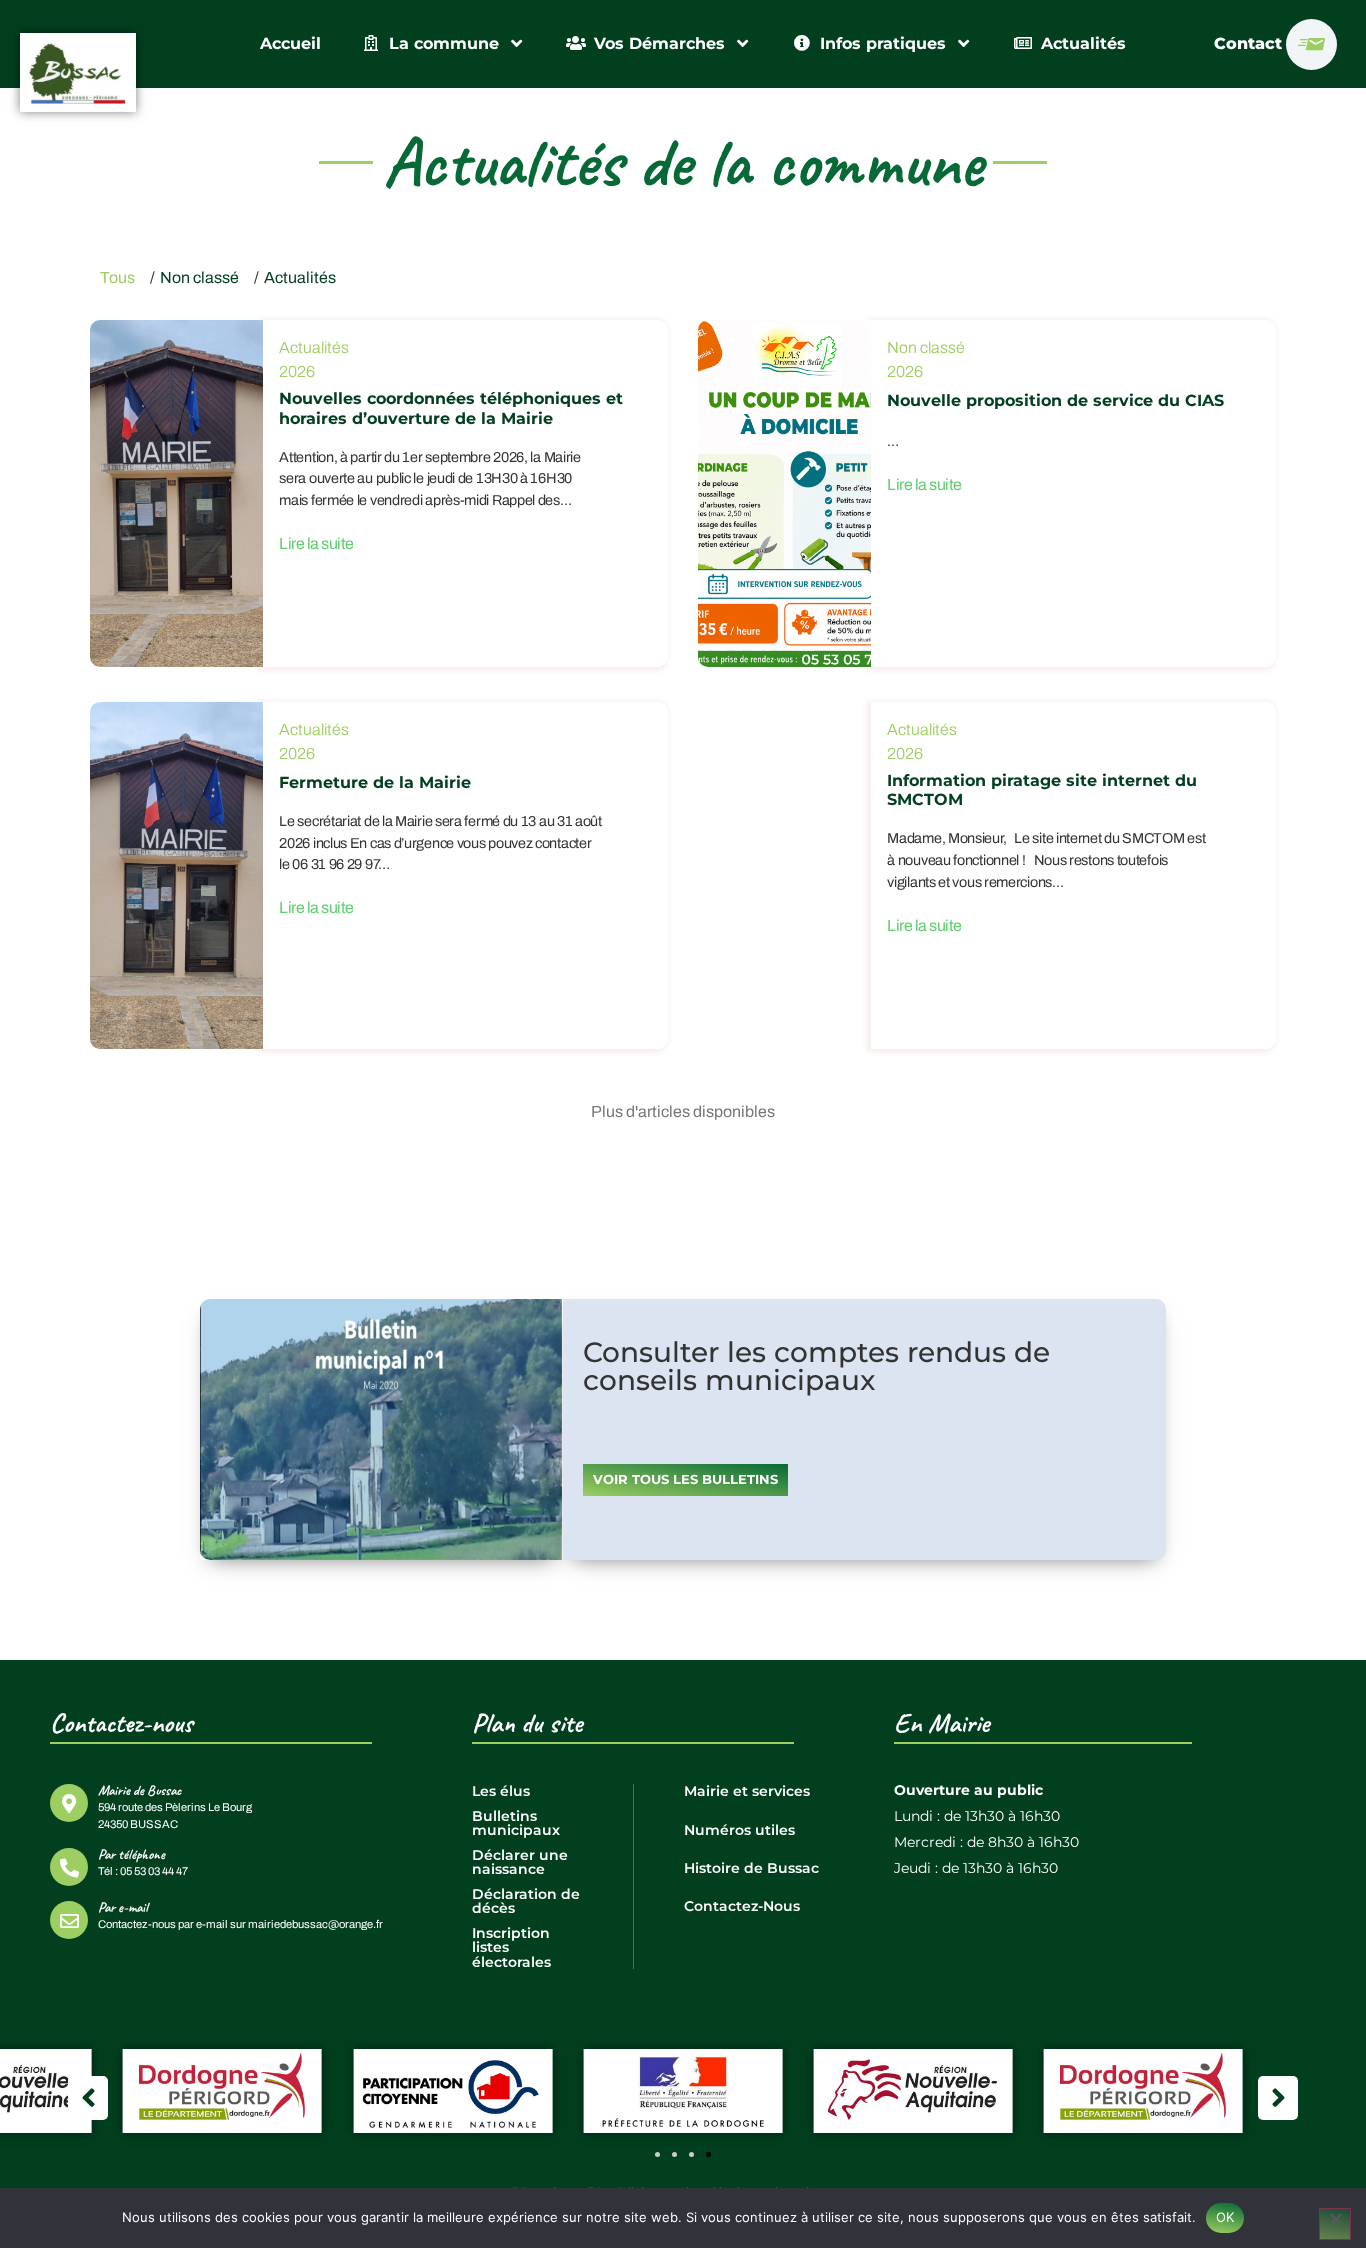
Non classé (199, 277)
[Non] (1335, 2224)
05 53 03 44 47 (154, 1871)
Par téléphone (131, 1854)
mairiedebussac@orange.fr (315, 1924)
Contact (1248, 43)
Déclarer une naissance (520, 1862)
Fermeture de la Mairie (375, 782)
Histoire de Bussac (751, 1868)
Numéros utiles (739, 1830)
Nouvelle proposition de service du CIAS (1055, 400)
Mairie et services (747, 1791)
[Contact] (1311, 44)
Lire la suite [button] (316, 544)
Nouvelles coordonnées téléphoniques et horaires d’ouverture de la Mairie (451, 408)
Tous (117, 277)
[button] (657, 2154)
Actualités (300, 277)
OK (1225, 2217)
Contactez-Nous (742, 1906)
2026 (297, 371)
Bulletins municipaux (516, 1823)
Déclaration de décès (526, 1901)
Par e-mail (123, 1907)
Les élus (501, 1791)
